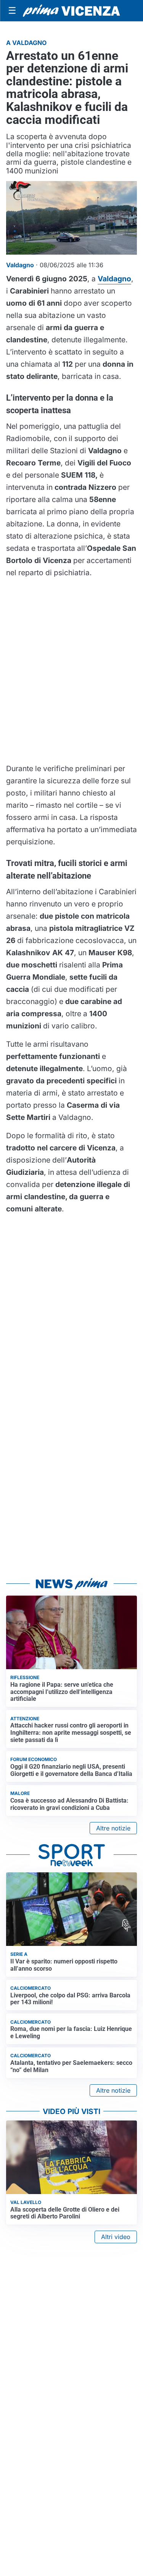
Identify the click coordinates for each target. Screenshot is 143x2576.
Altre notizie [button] (113, 1828)
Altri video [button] (116, 2237)
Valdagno (114, 279)
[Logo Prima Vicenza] (71, 11)
